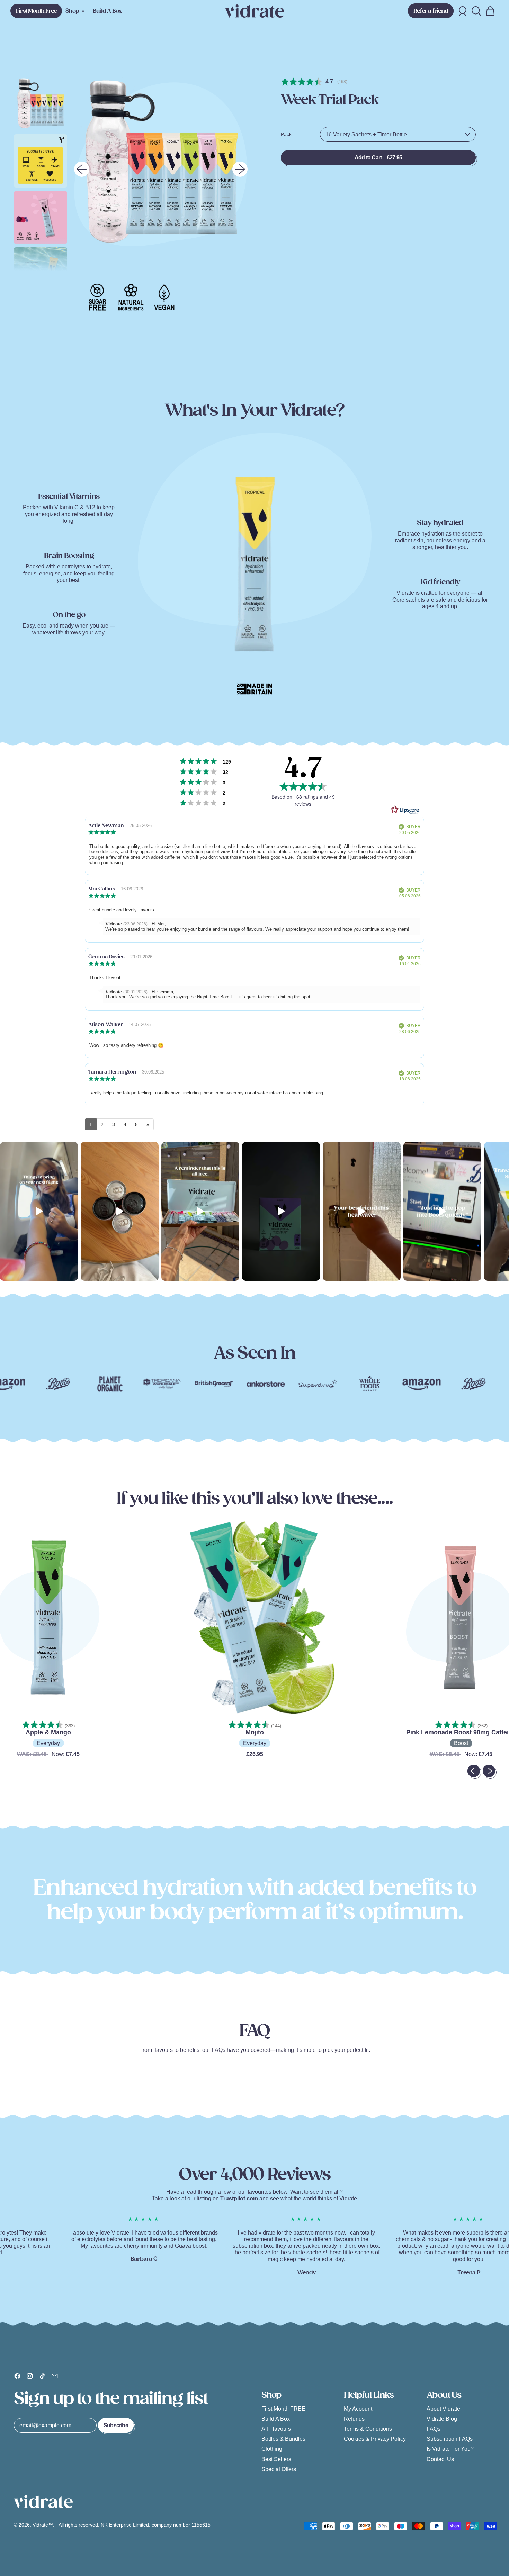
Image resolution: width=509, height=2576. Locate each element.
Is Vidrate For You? (450, 2449)
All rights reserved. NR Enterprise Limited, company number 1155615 (135, 2525)
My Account (358, 2409)
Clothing (272, 2449)
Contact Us (440, 2459)
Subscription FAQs (450, 2439)
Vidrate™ (43, 2525)
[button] (476, 11)
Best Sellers (276, 2459)
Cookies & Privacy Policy (375, 2439)
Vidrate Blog (442, 2419)
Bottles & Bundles (283, 2439)
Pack (286, 134)
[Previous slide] (82, 169)
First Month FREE (283, 2409)
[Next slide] (240, 169)
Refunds (354, 2419)
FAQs (434, 2429)
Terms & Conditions (368, 2429)
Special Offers (279, 2469)
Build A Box (107, 11)
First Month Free (36, 11)
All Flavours (276, 2429)
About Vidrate (443, 2409)
